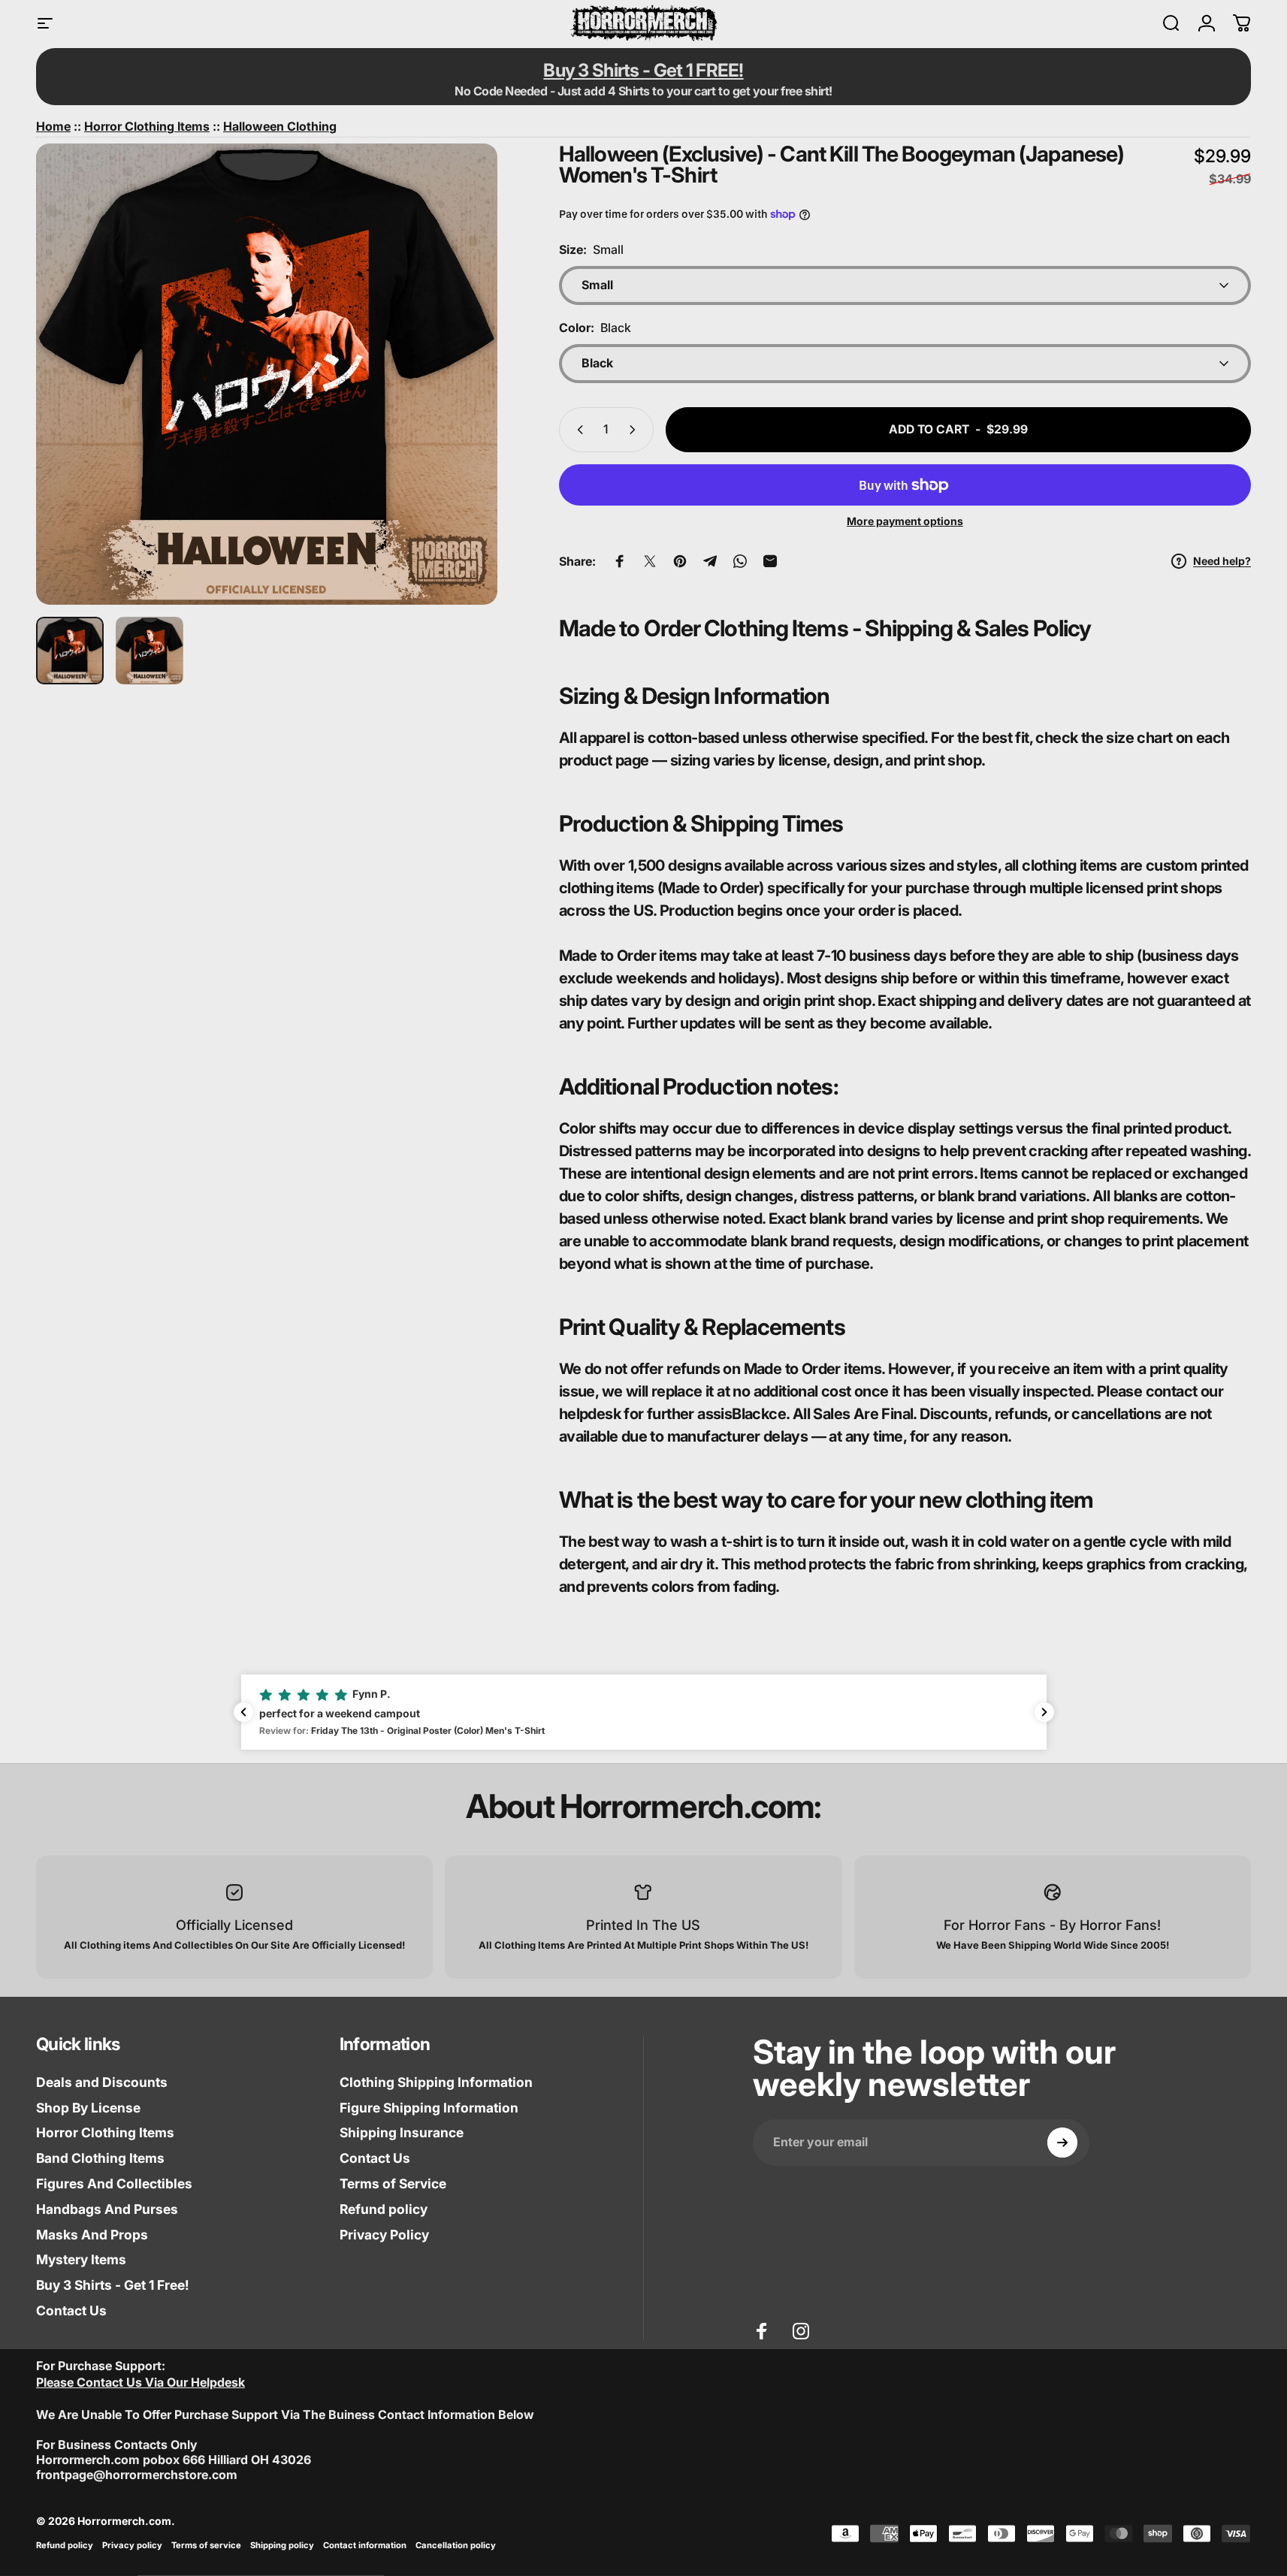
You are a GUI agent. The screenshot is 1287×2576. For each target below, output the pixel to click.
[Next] (458, 407)
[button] (644, 1712)
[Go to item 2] (150, 651)
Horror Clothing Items (105, 2132)
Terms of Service (393, 2183)
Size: (591, 249)
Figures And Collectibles (114, 2183)
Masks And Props (92, 2235)
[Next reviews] (1044, 1712)
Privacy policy (132, 2545)
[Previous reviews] (243, 1712)
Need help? (1222, 561)
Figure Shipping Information (429, 2108)
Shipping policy (282, 2545)
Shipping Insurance (402, 2132)
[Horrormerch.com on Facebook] (762, 2331)
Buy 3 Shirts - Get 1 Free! (113, 2285)
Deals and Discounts (102, 2082)
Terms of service (206, 2545)
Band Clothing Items (100, 2158)
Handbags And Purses (107, 2209)
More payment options (905, 521)
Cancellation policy (456, 2545)
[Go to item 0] (70, 651)
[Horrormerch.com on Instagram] (801, 2331)
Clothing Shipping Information (436, 2082)
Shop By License (88, 2108)
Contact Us (71, 2310)
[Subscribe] (1062, 2143)
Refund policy (384, 2209)
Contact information (365, 2545)
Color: (595, 328)
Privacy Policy (384, 2235)
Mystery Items (81, 2259)
